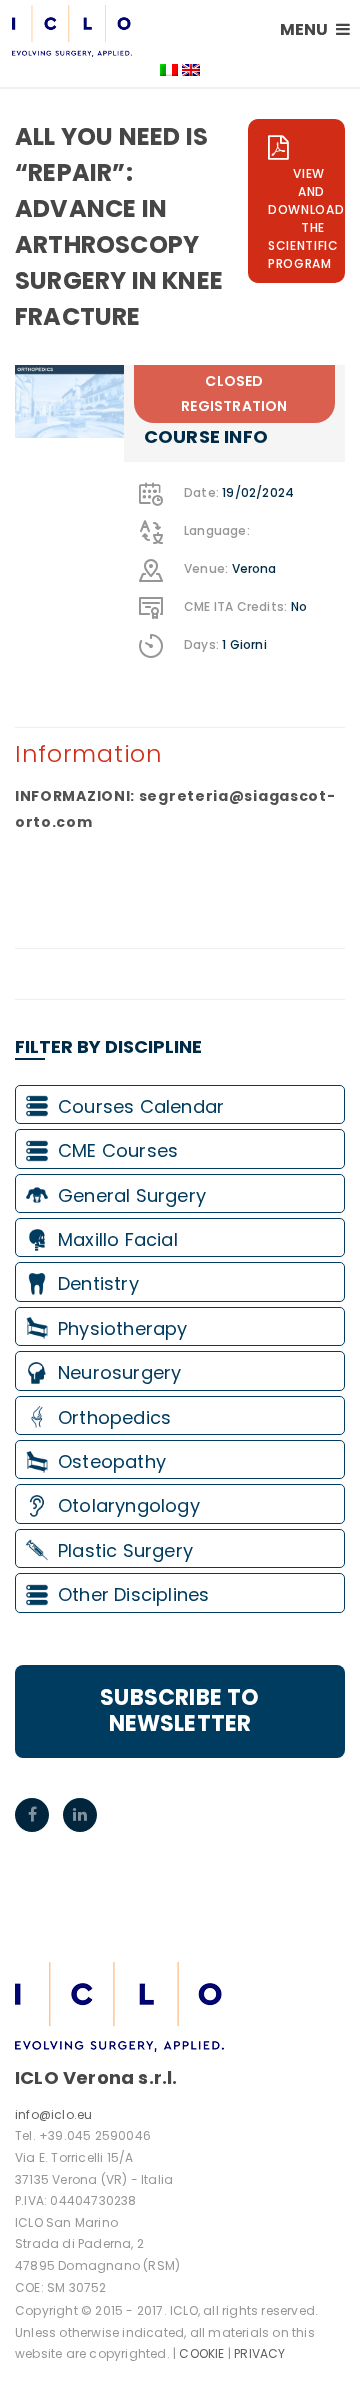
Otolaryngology (129, 1505)
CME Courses (118, 1150)
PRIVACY (259, 2353)
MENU (305, 29)
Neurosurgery (119, 1372)
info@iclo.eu (53, 2114)
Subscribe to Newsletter (179, 1710)
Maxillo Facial (118, 1239)
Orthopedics (114, 1417)
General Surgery (132, 1195)
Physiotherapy (123, 1328)
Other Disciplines (133, 1594)
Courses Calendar (141, 1106)
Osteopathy (112, 1461)
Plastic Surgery (125, 1550)
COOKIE (201, 2353)
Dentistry (98, 1283)
